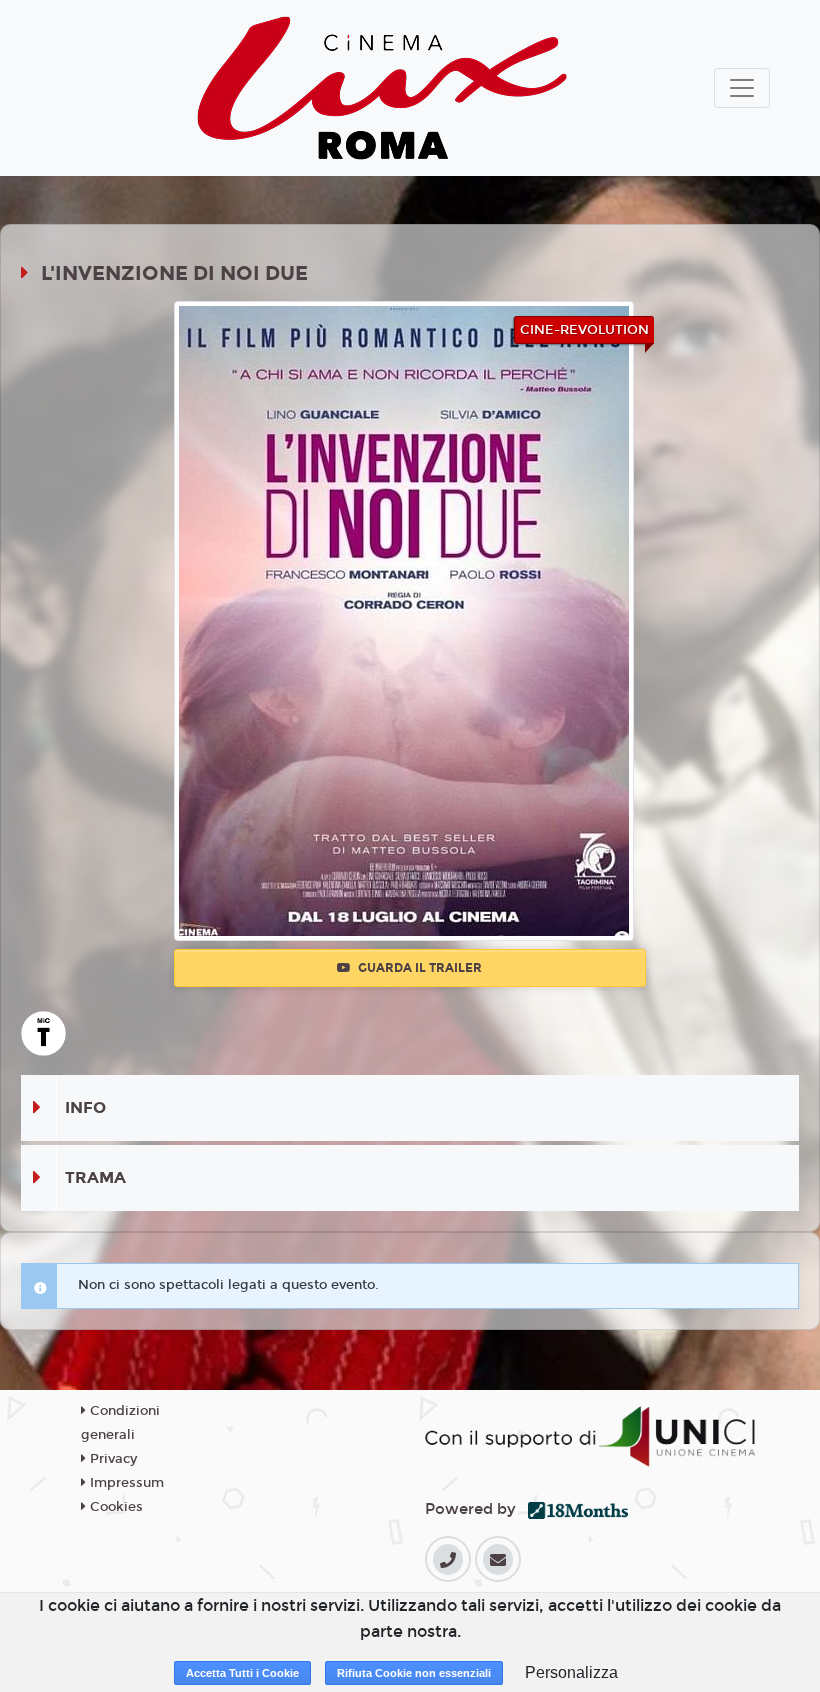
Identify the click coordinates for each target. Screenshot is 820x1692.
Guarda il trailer (418, 968)
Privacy (111, 1459)
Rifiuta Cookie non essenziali (414, 1673)
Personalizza (571, 1672)
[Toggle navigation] (742, 88)
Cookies (114, 1507)
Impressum (125, 1483)
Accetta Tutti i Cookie (242, 1673)
